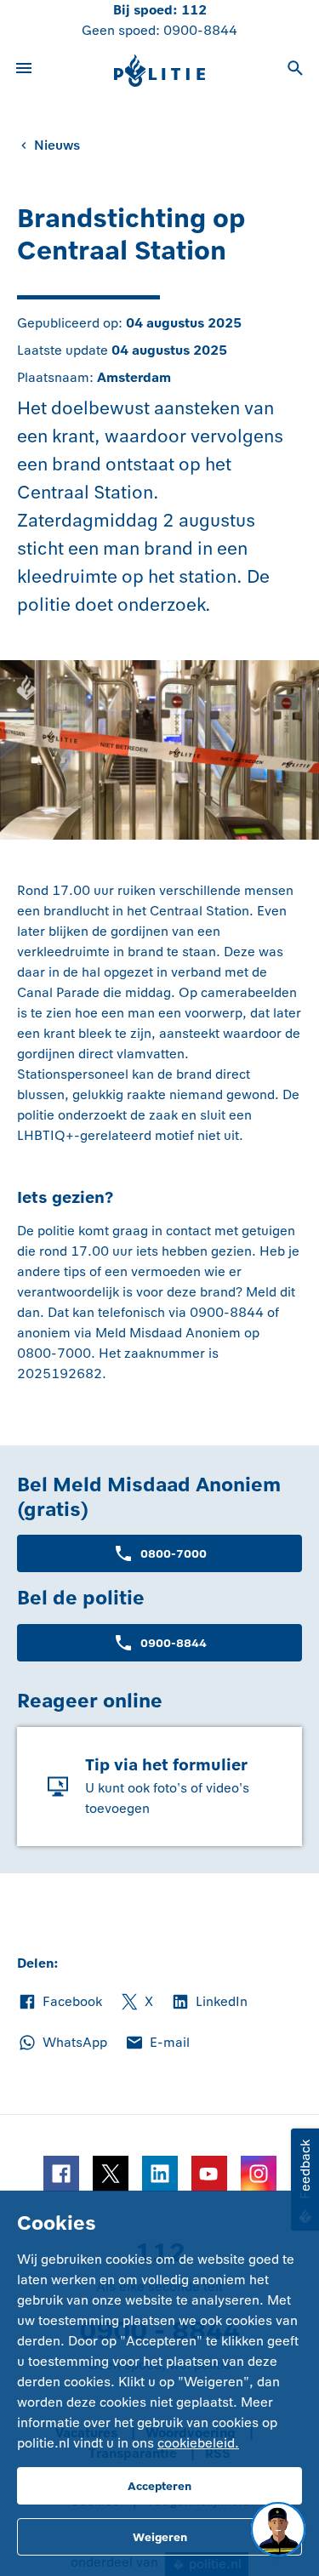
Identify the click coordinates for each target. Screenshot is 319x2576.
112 (194, 10)
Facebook (60, 2003)
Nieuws (57, 145)
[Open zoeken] (295, 71)
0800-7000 (174, 1554)
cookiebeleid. (198, 2443)
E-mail (157, 2043)
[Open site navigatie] (24, 71)
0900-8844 (200, 30)
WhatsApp (62, 2043)
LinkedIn (209, 2003)
